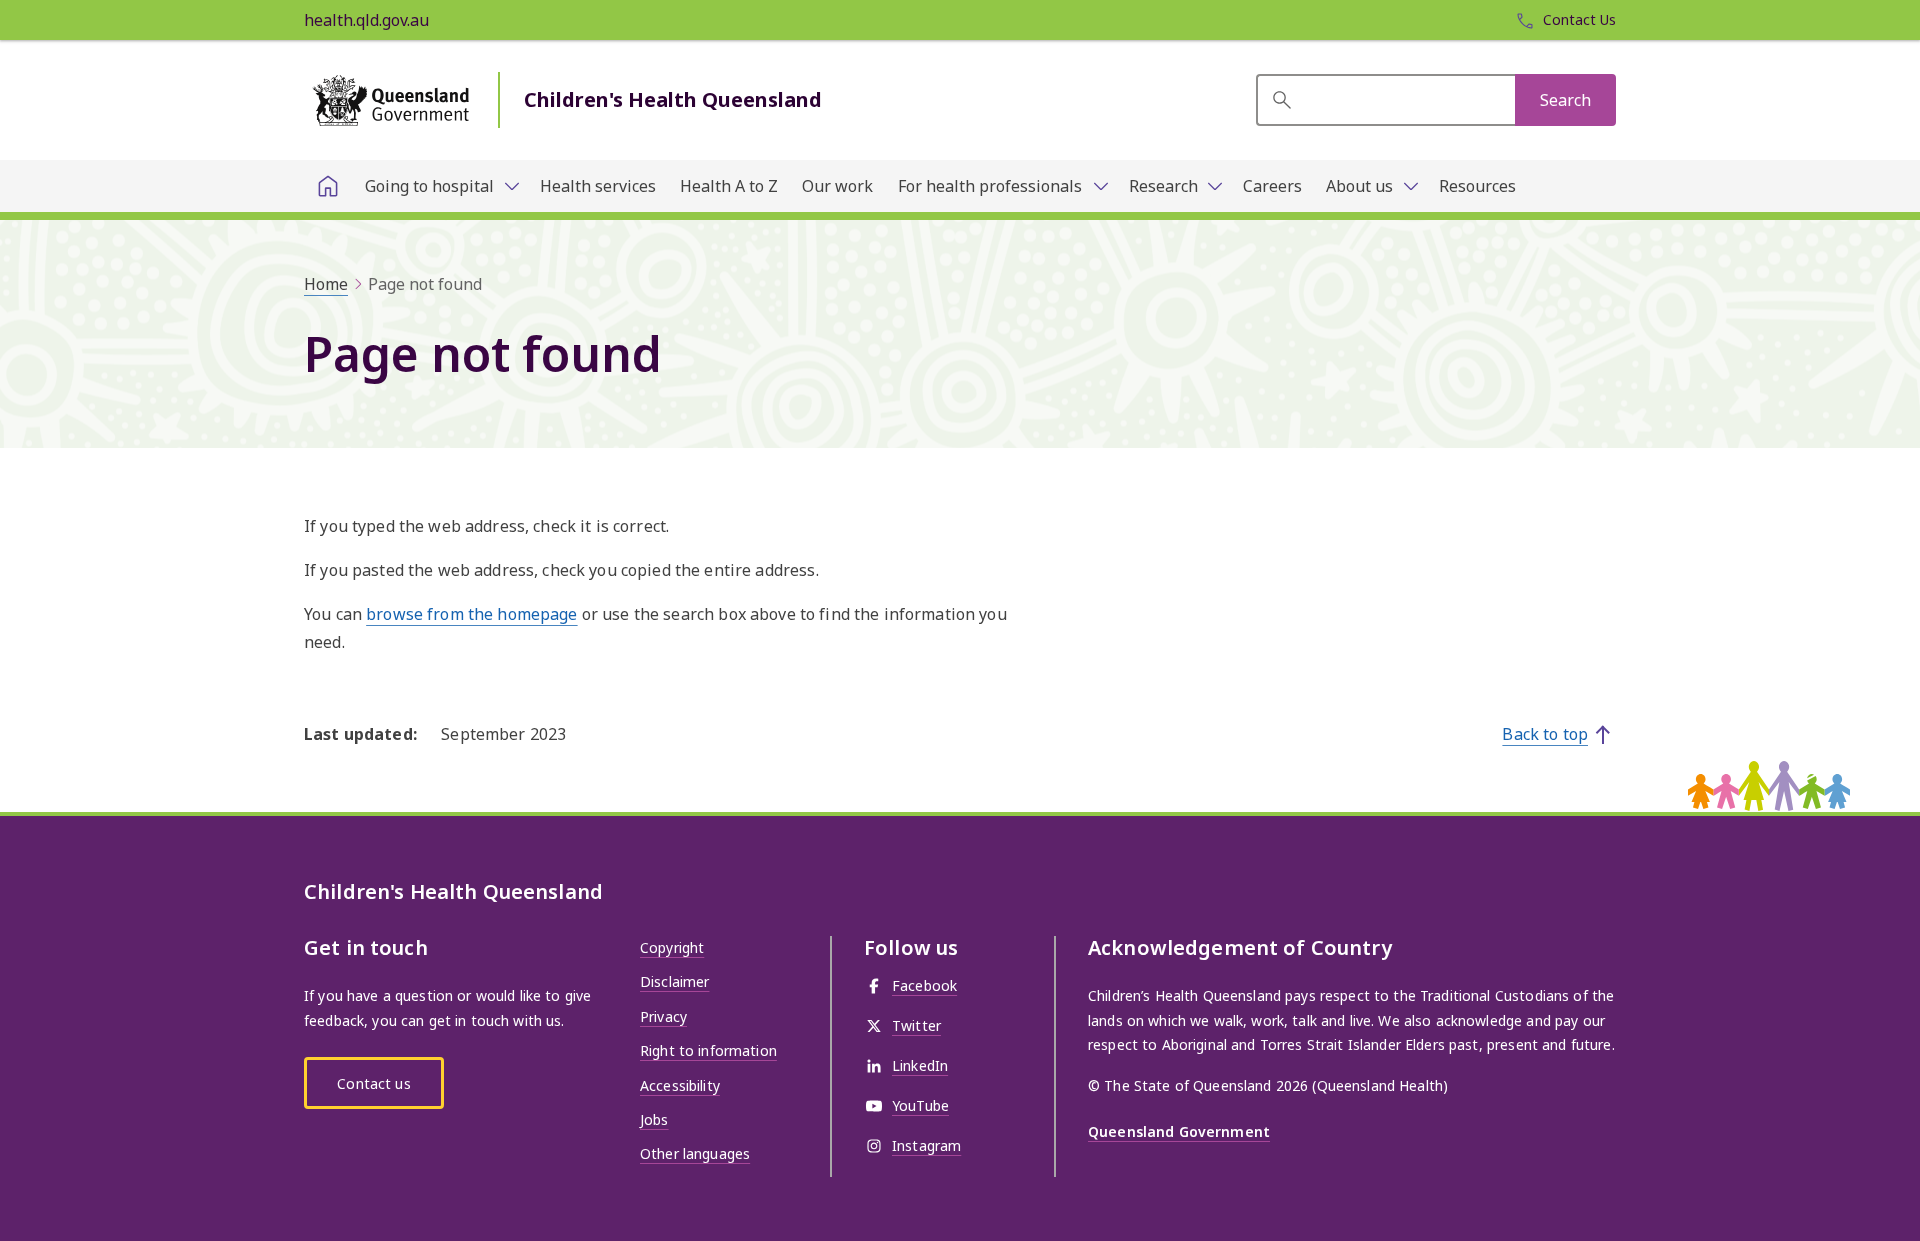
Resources (1477, 186)
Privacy (663, 1016)
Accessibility (680, 1085)
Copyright (672, 947)
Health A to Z (729, 186)
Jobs (654, 1119)
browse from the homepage (471, 614)
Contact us (373, 1083)
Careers (1272, 186)
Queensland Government (1179, 1131)
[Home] (328, 186)
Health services (598, 186)
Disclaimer (674, 981)
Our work (837, 186)
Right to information (708, 1050)
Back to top (1545, 734)
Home (326, 284)
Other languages (695, 1153)
